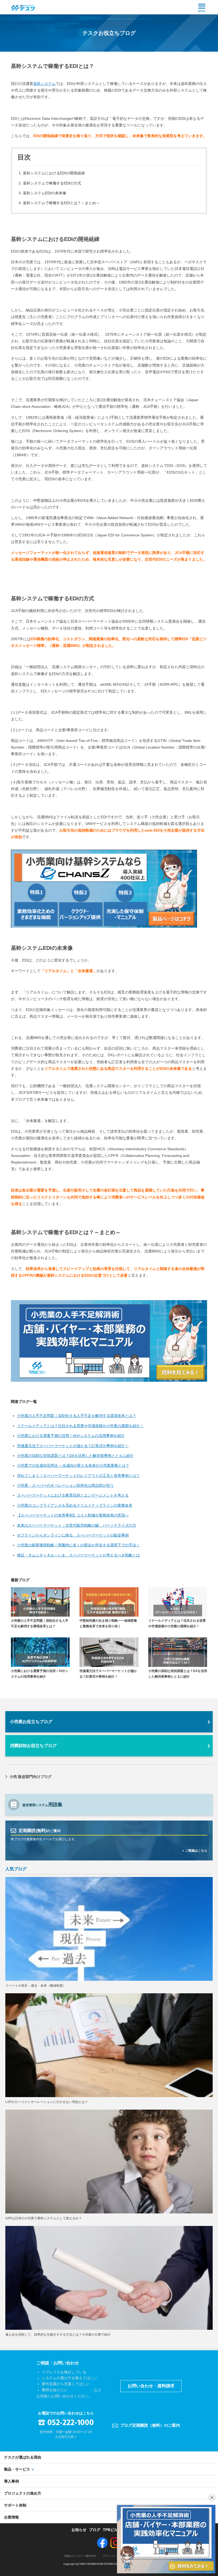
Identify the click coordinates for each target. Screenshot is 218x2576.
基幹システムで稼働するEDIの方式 (52, 183)
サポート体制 (15, 2505)
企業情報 (11, 2517)
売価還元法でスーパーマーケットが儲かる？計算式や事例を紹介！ (73, 1446)
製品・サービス (17, 2469)
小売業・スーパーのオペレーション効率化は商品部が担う (65, 1485)
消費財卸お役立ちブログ (33, 1746)
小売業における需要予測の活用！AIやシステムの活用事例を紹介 (71, 1436)
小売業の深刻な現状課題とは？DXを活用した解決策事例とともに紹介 (75, 1456)
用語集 (43, 1805)
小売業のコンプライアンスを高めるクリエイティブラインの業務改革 (75, 1505)
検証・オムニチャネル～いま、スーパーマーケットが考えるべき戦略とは (78, 1555)
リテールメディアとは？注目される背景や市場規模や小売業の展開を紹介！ (80, 1426)
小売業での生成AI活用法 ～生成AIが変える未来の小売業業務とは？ (73, 1465)
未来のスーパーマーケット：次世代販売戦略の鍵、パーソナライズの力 (77, 1525)
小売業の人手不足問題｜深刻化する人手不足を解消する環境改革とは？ (77, 1416)
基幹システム (44, 84)
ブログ (95, 2530)
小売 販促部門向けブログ (31, 1777)
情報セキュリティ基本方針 (80, 2556)
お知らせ (79, 2530)
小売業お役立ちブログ (31, 1722)
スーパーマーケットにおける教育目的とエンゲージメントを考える (73, 1495)
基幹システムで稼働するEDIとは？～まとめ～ (61, 203)
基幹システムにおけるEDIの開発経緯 (54, 173)
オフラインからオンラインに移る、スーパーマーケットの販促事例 (73, 1535)
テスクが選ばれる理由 (23, 2457)
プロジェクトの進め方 (23, 2493)
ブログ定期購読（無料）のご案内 (150, 2425)
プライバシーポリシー (116, 2556)
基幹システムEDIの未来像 (45, 193)
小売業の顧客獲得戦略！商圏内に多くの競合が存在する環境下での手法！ (78, 1545)
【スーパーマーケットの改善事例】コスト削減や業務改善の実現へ (73, 1515)
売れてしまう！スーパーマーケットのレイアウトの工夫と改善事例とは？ (78, 1476)
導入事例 (11, 2481)
